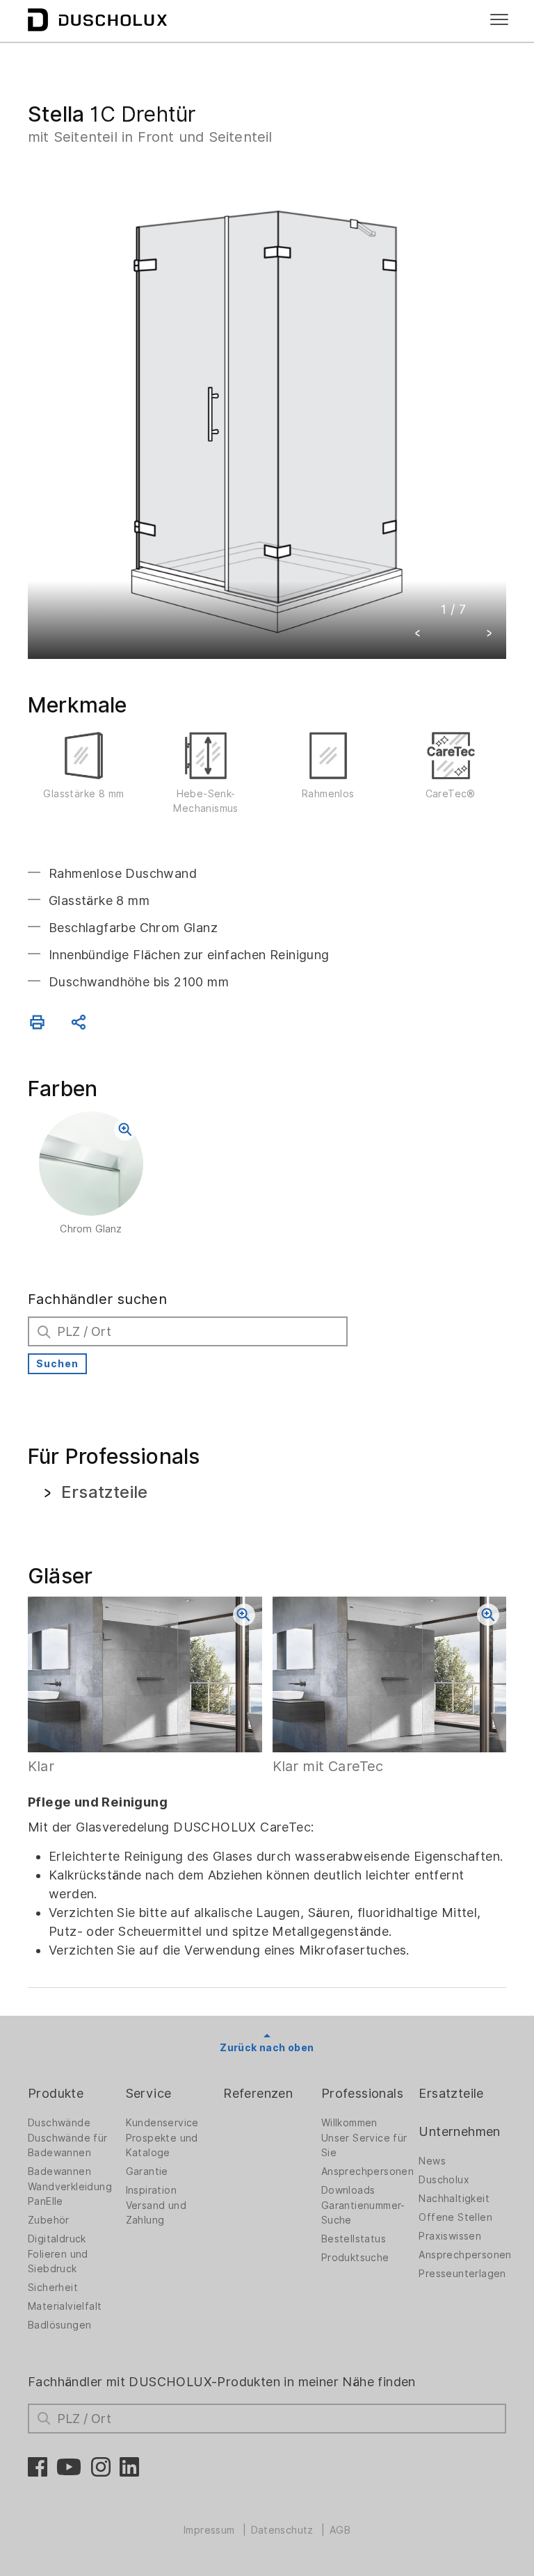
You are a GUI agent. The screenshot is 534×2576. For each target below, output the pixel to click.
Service (149, 2093)
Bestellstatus (354, 2239)
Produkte (56, 2093)
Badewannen (59, 2171)
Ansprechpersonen (367, 2171)
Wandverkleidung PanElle (70, 2194)
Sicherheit (53, 2288)
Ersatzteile (451, 2093)
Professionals (362, 2093)
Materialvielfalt (65, 2306)
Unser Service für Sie (364, 2145)
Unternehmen (459, 2131)
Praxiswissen (450, 2236)
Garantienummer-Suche (363, 2213)
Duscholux (444, 2180)
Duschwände (59, 2123)
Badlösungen (59, 2325)
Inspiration (151, 2190)
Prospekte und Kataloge (162, 2145)
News (432, 2161)
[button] (418, 635)
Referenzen (258, 2093)
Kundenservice (162, 2123)
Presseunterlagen (462, 2274)
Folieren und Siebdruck (58, 2261)
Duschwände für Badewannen (68, 2145)
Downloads (348, 2190)
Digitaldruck (57, 2239)
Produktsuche (355, 2258)
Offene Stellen (455, 2217)
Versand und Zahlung (156, 2213)
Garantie (147, 2171)
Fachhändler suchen (97, 1299)
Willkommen (349, 2123)
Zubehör (49, 2220)
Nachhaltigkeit (454, 2199)
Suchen (57, 1364)
